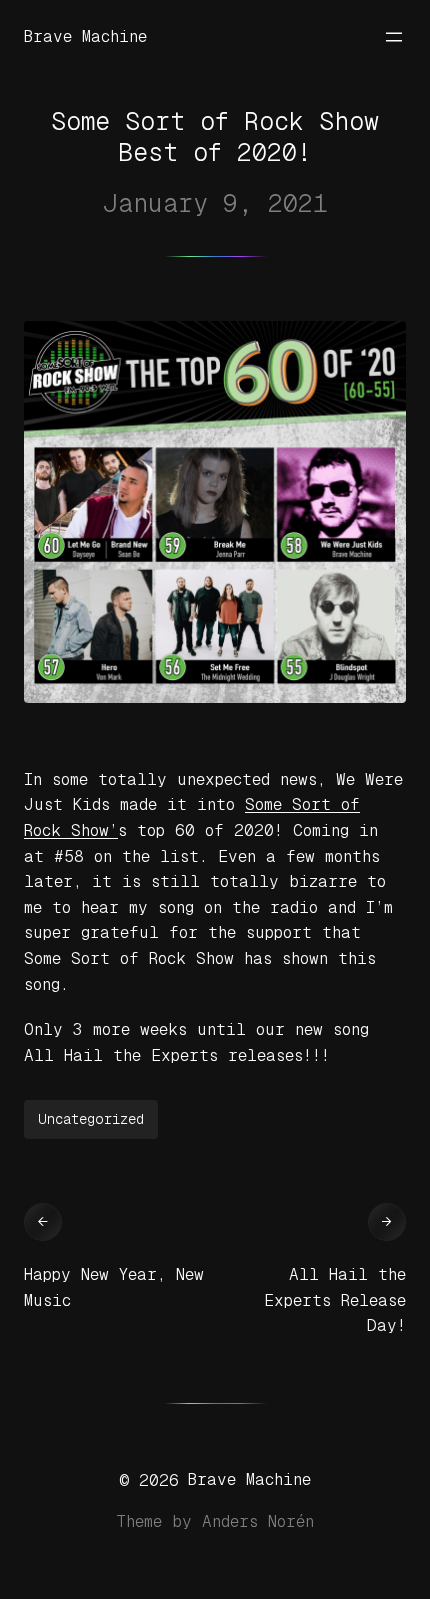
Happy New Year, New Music (114, 1287)
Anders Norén (258, 1521)
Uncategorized (91, 1119)
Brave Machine (85, 36)
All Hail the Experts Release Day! (335, 1300)
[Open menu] (394, 37)
